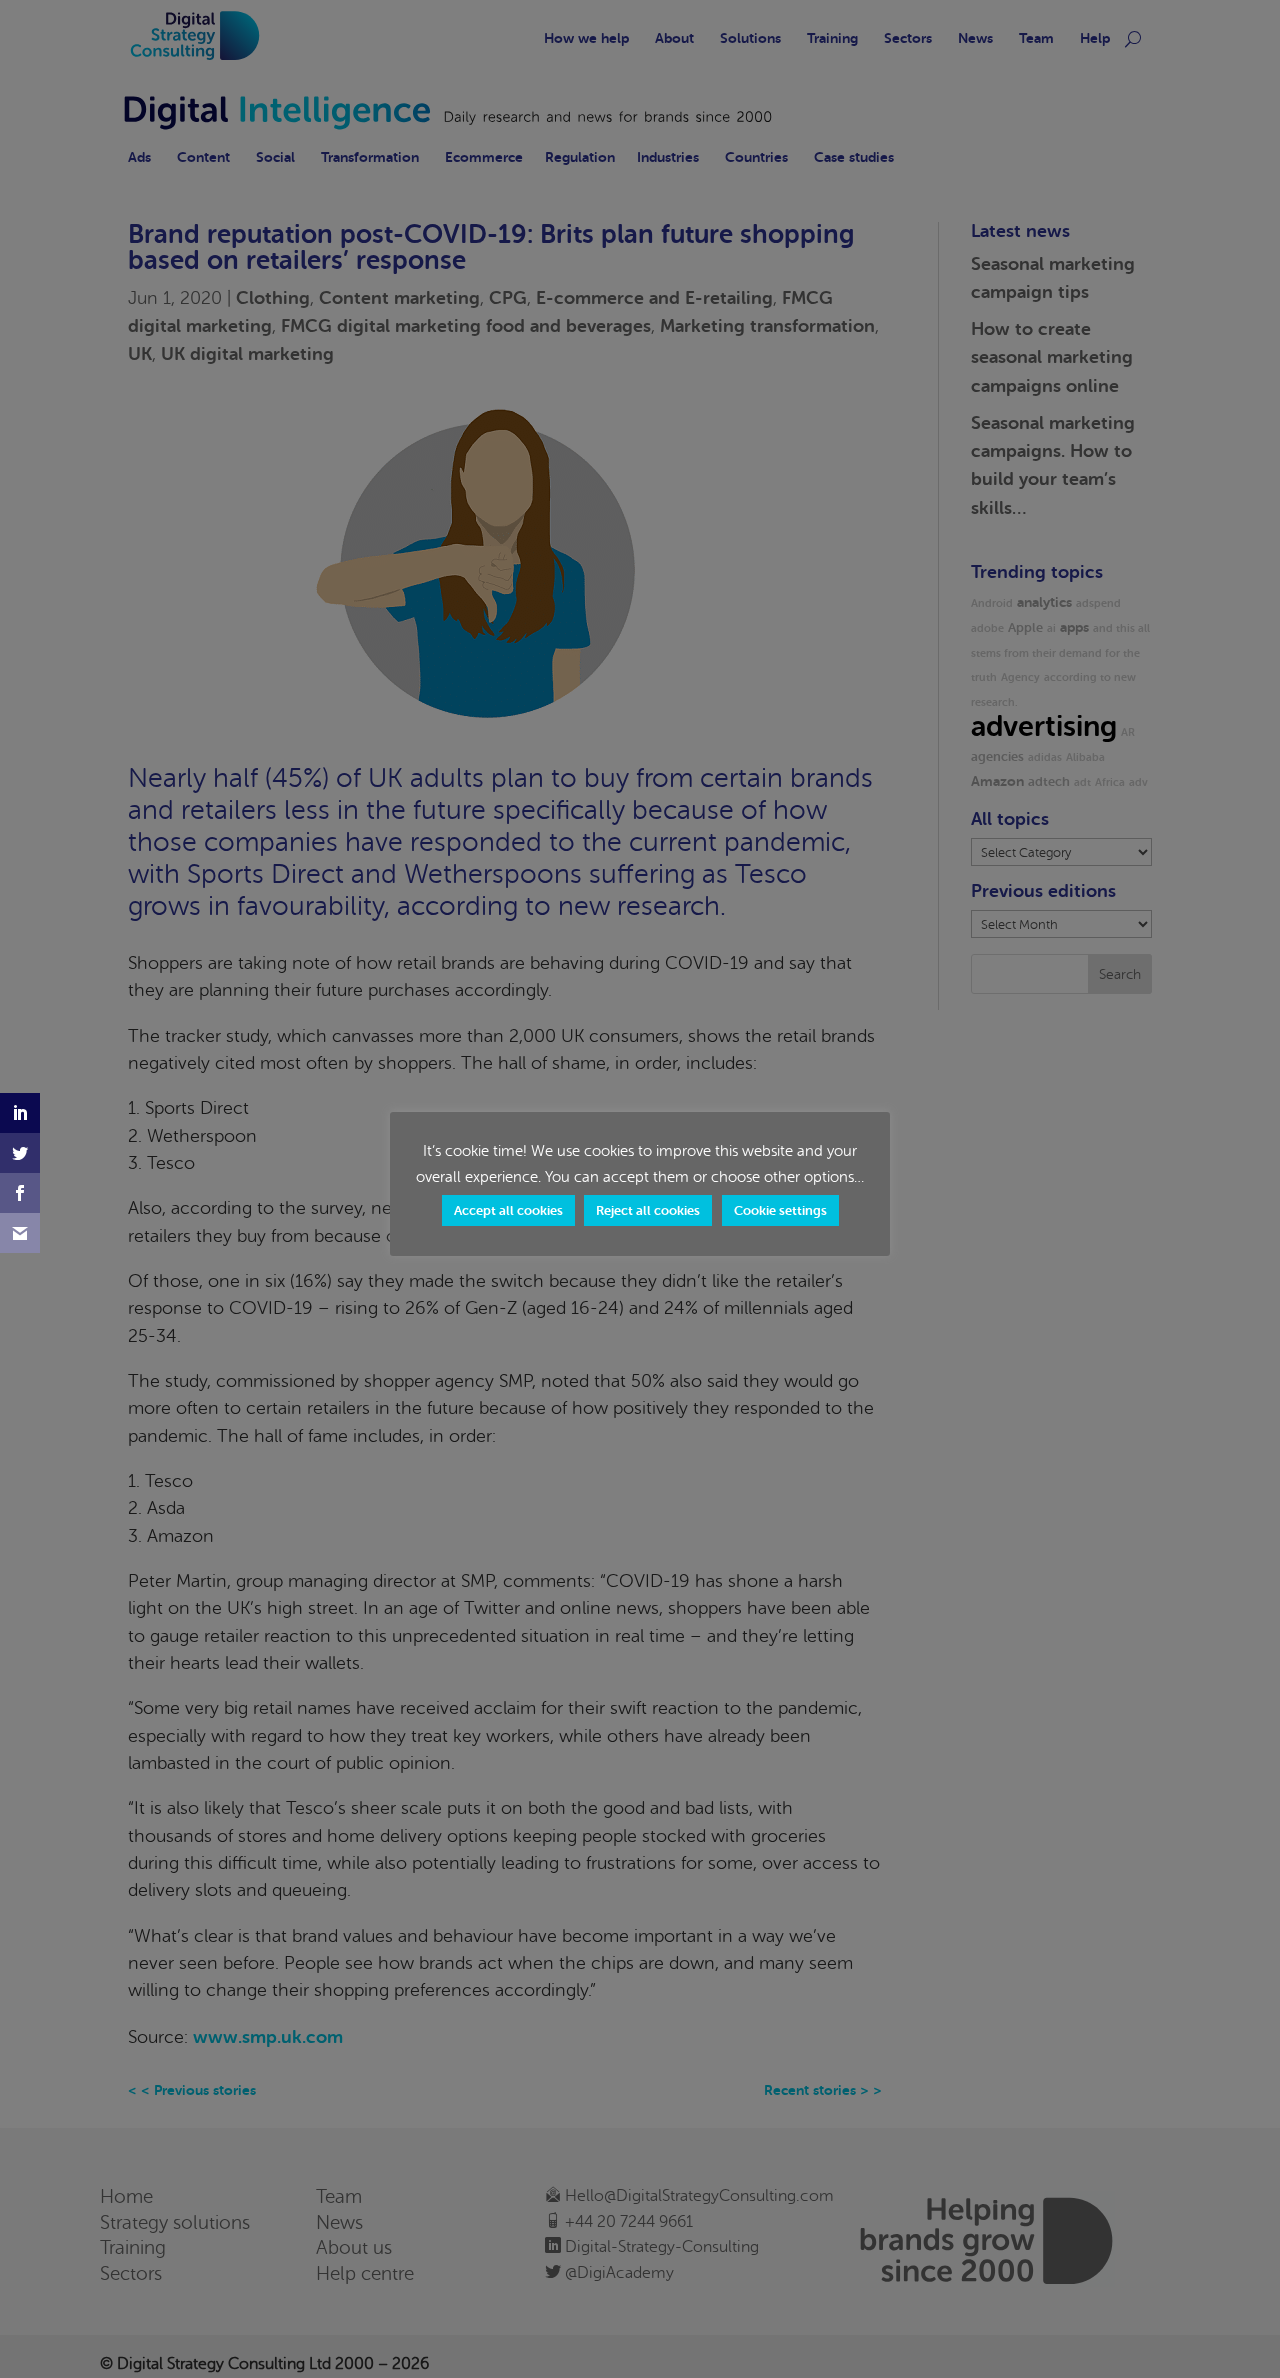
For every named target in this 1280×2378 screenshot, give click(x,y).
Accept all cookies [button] (508, 1210)
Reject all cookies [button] (648, 1210)
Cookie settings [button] (780, 1210)
